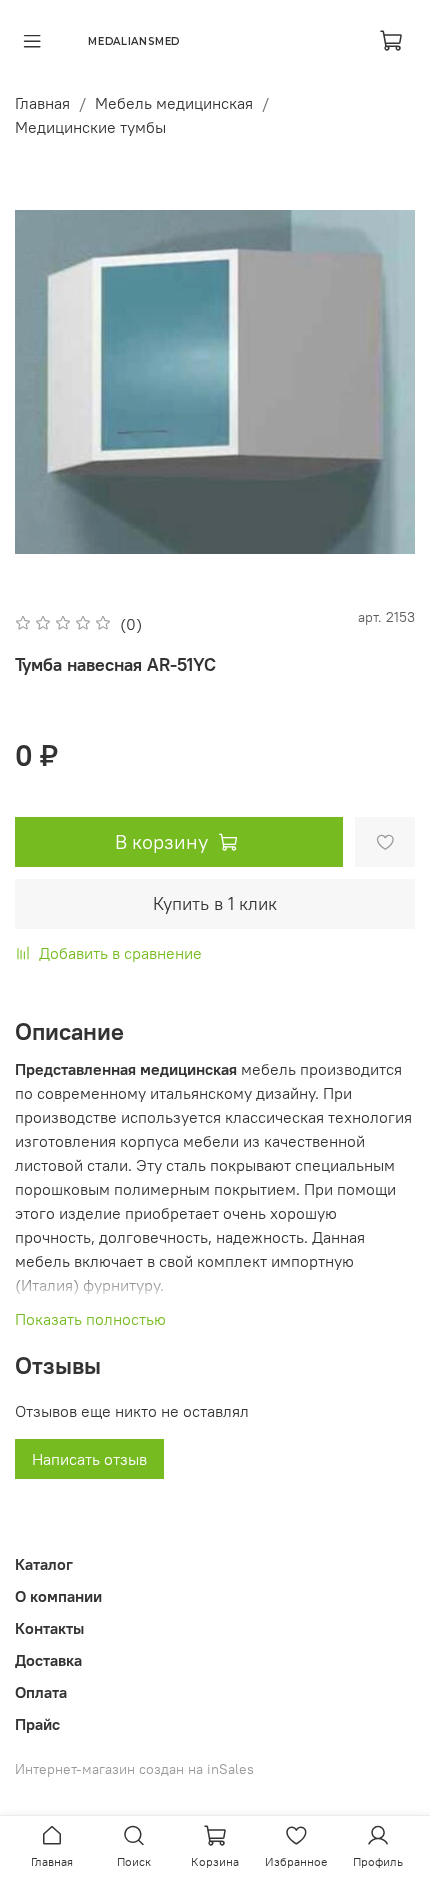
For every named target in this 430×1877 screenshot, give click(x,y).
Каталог (44, 1564)
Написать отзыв (89, 1459)
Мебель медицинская (174, 103)
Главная (42, 103)
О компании (58, 1596)
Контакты (49, 1628)
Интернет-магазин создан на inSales (134, 1769)
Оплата (41, 1692)
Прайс (37, 1724)
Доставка (48, 1660)
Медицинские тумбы (90, 127)
